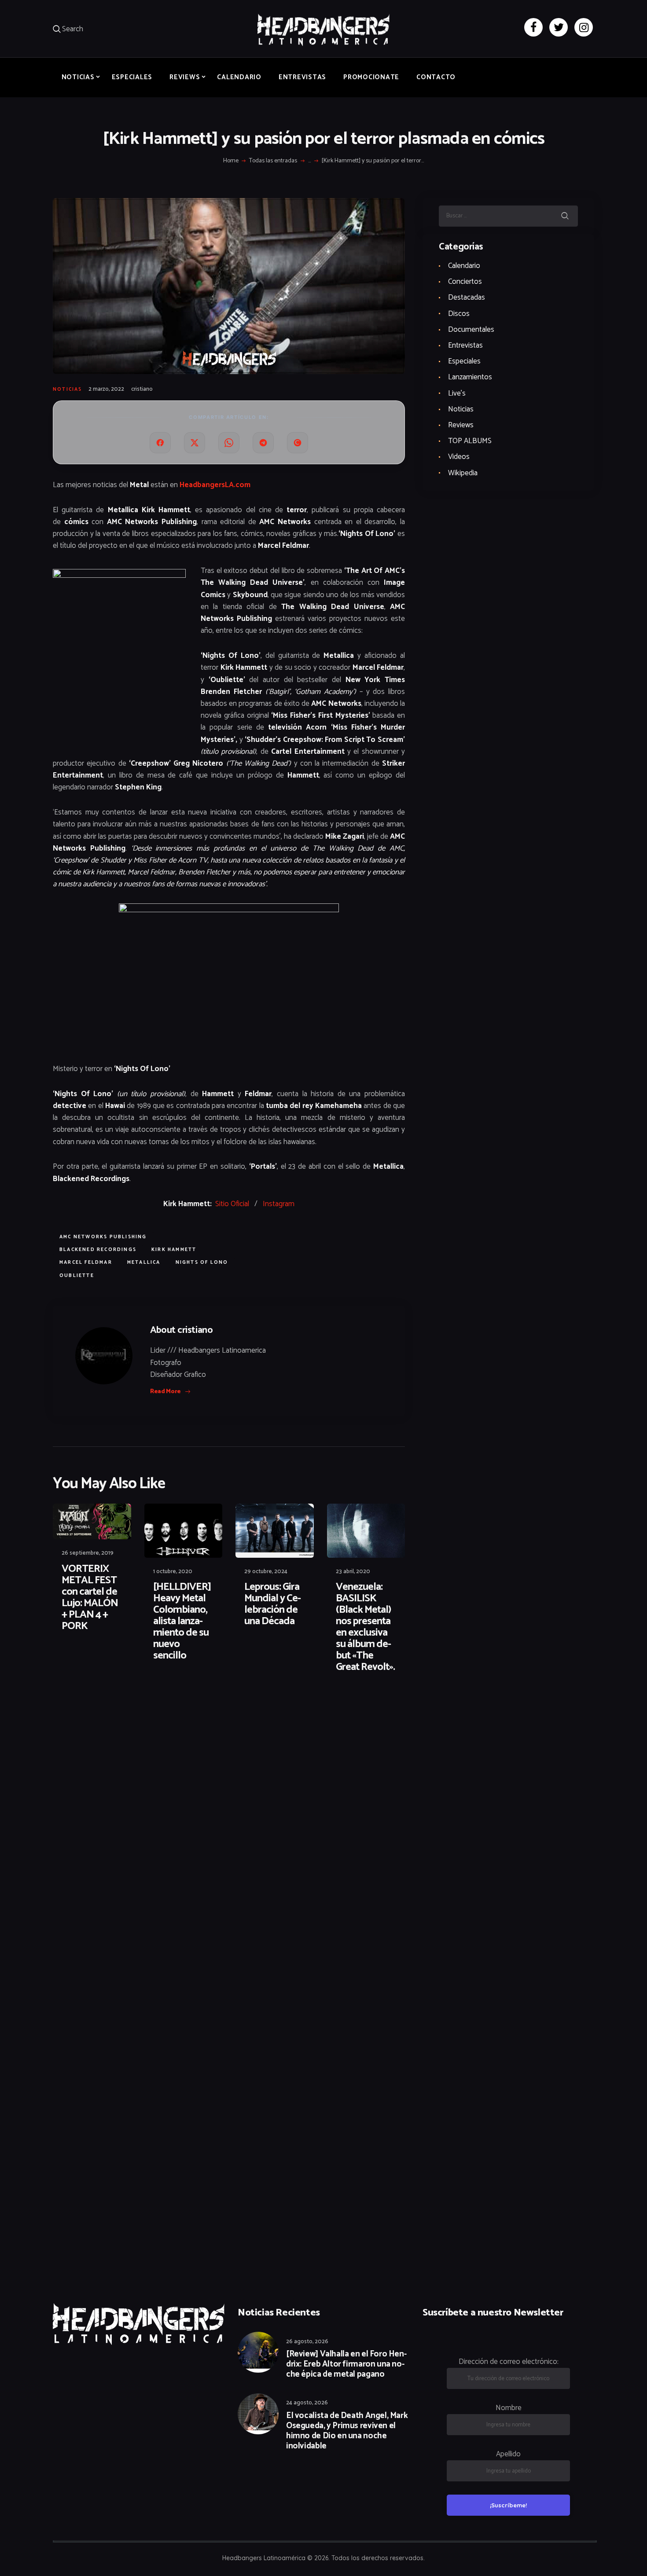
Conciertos (465, 282)
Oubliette (77, 1276)
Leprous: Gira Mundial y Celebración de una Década (273, 1604)
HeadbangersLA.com (215, 485)
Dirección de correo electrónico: (509, 2362)
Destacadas (467, 297)
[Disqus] (121, 1708)
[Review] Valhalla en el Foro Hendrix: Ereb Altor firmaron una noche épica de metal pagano (346, 2364)
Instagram (279, 1204)
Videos (459, 457)
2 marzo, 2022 (106, 389)
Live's (457, 393)
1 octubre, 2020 (173, 1572)
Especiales (464, 361)
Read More (165, 1392)
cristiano (142, 389)
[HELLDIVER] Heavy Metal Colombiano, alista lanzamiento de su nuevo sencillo (182, 1622)
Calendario (464, 266)
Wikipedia (463, 473)
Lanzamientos (470, 377)
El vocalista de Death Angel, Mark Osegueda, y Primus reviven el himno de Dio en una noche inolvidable (347, 2431)
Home (231, 161)
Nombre (509, 2408)
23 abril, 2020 (353, 1572)
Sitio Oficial (232, 1204)
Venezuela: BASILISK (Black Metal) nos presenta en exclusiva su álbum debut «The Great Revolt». (365, 1627)
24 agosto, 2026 (307, 2403)
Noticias (68, 389)
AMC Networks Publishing (103, 1237)
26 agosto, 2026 (307, 2342)
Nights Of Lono (202, 1262)
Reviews (461, 425)
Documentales (471, 330)
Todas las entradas (273, 161)
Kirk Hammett (174, 1250)
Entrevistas (465, 345)
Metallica (144, 1262)
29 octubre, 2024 (266, 1572)
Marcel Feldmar (86, 1262)
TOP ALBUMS (470, 441)
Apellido (508, 2454)
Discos (459, 314)
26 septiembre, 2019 (88, 1553)
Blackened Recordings (98, 1250)
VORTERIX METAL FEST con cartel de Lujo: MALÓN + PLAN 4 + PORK (90, 1598)
